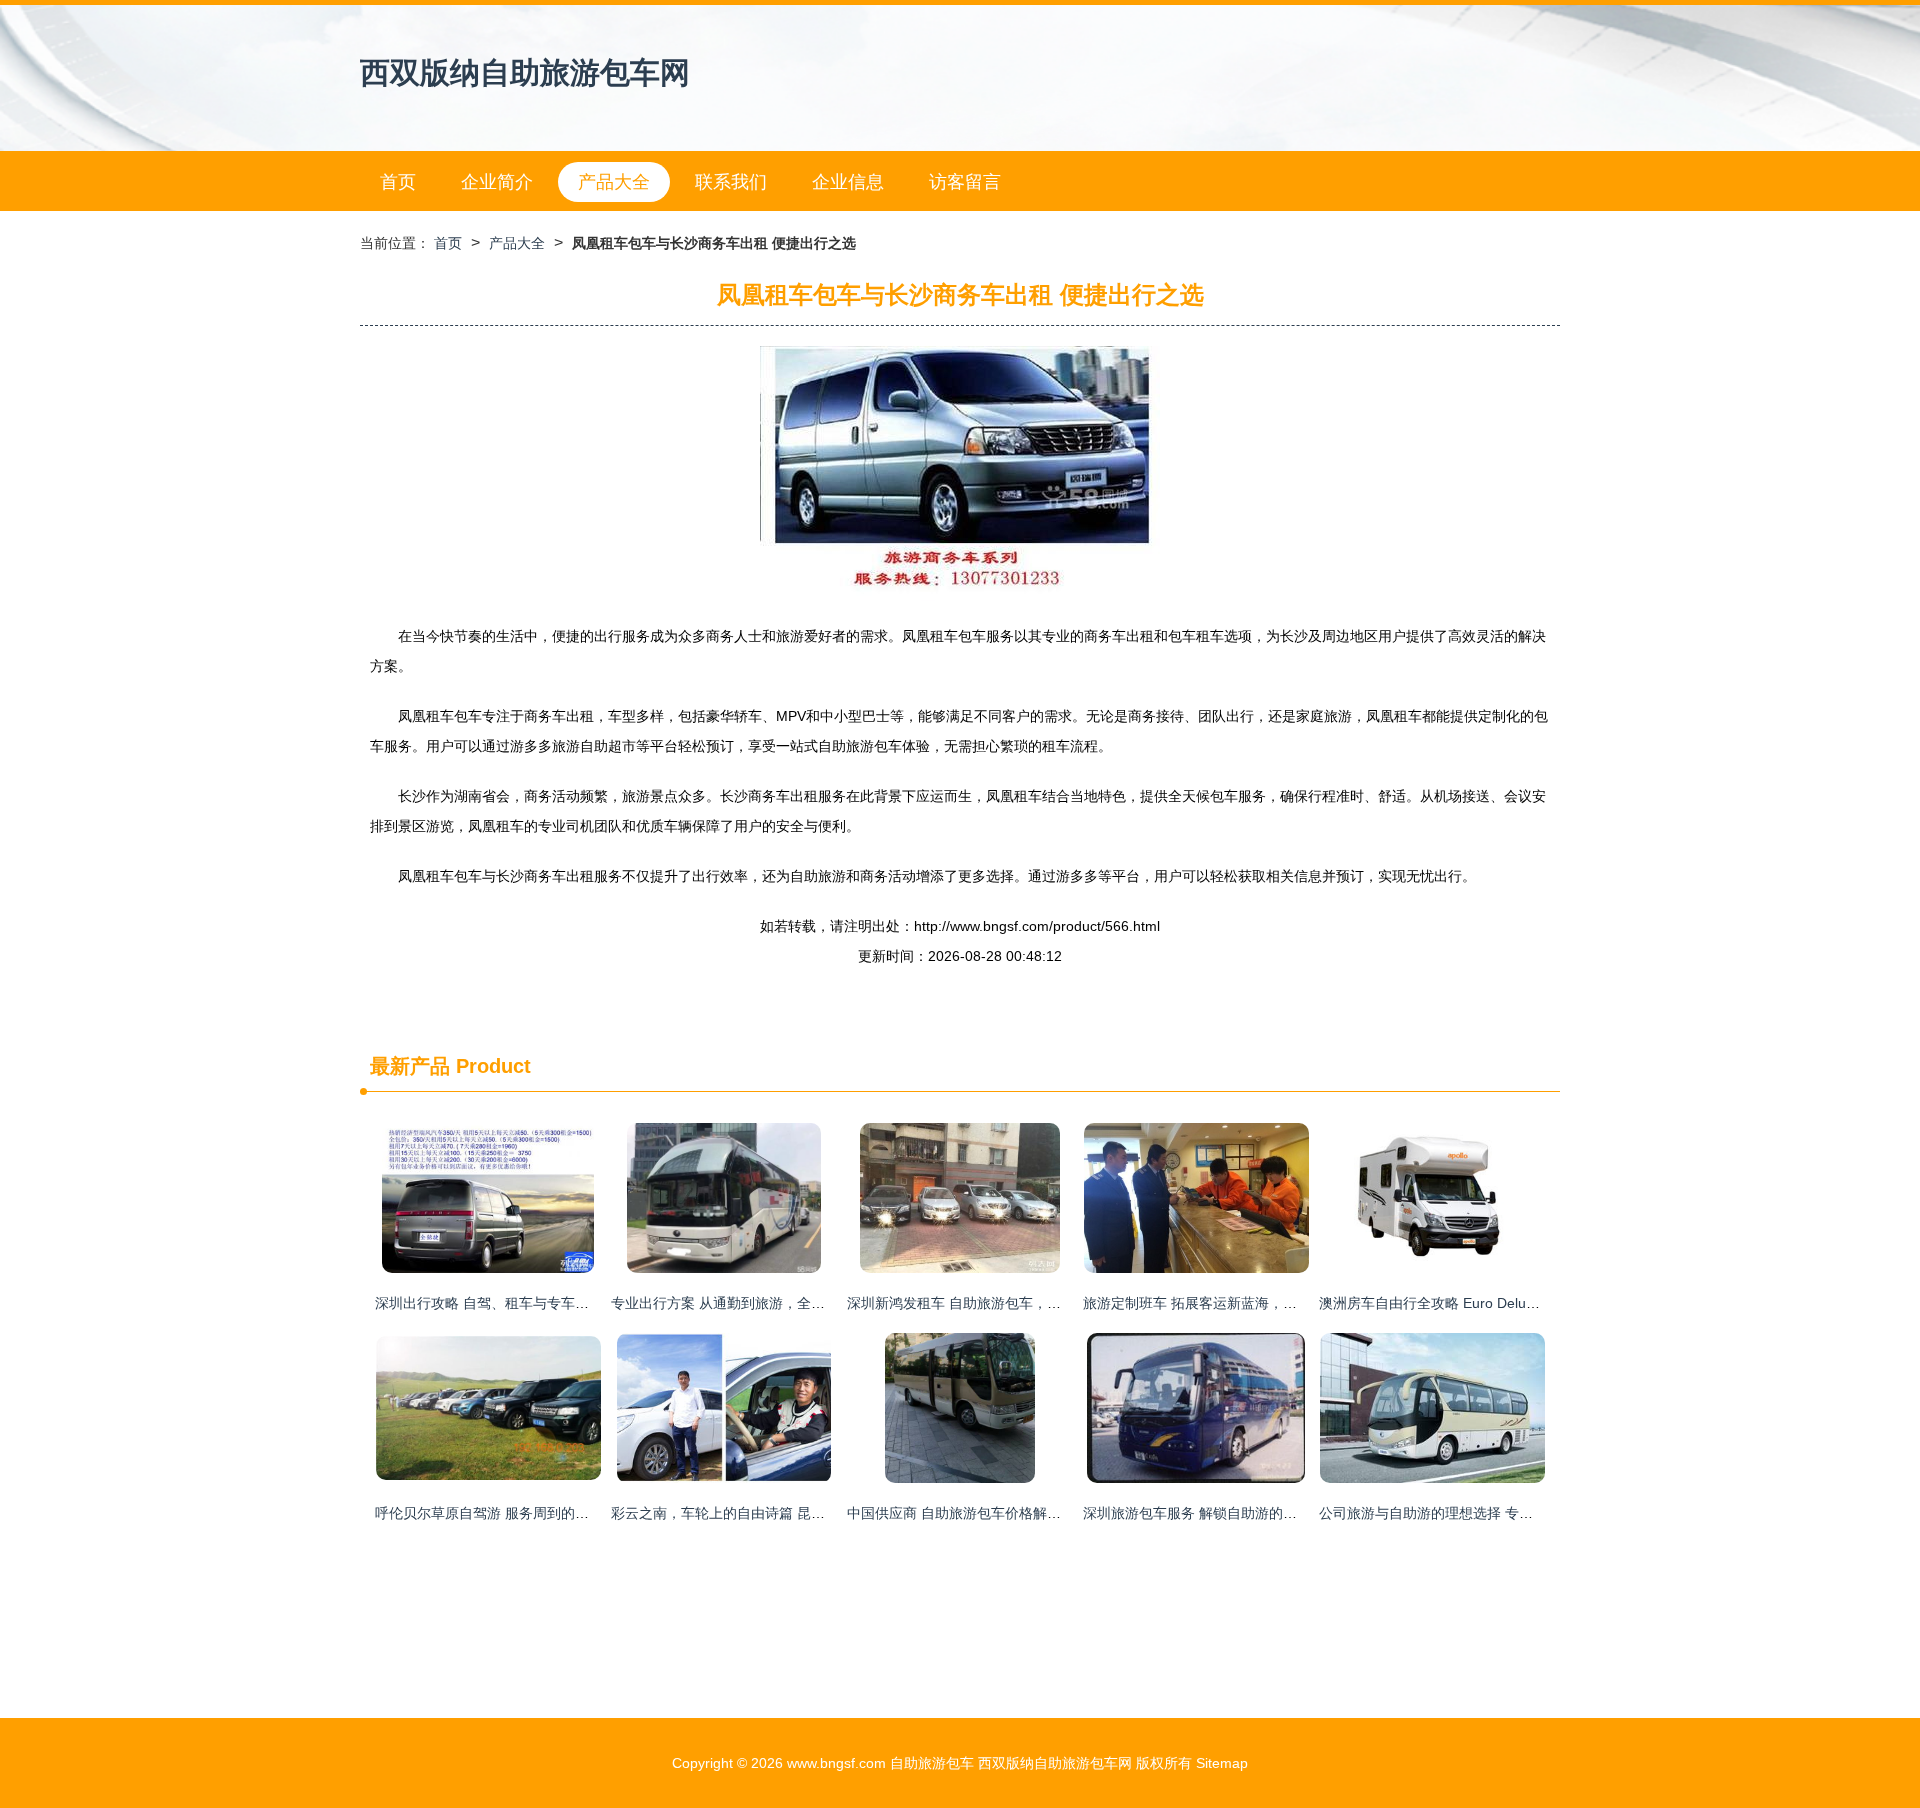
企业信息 (848, 182)
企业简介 (497, 182)
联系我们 (731, 182)
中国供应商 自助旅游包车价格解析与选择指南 (989, 1513)
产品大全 (614, 182)
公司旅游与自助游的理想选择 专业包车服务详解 (1468, 1513)
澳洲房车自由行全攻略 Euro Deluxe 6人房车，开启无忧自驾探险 (1520, 1303)
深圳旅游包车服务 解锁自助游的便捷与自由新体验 (1239, 1513)
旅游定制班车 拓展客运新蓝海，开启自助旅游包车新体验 (1260, 1303)
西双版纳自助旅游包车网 (525, 72)
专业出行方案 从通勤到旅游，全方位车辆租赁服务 (767, 1303)
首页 (398, 182)
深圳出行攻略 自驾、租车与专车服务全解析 (510, 1303)
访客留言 (965, 182)
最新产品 (410, 1066)
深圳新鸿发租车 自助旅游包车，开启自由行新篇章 (1003, 1303)
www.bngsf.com (836, 1763)
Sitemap (1222, 1763)
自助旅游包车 (932, 1763)
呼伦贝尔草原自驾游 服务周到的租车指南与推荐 (524, 1513)
